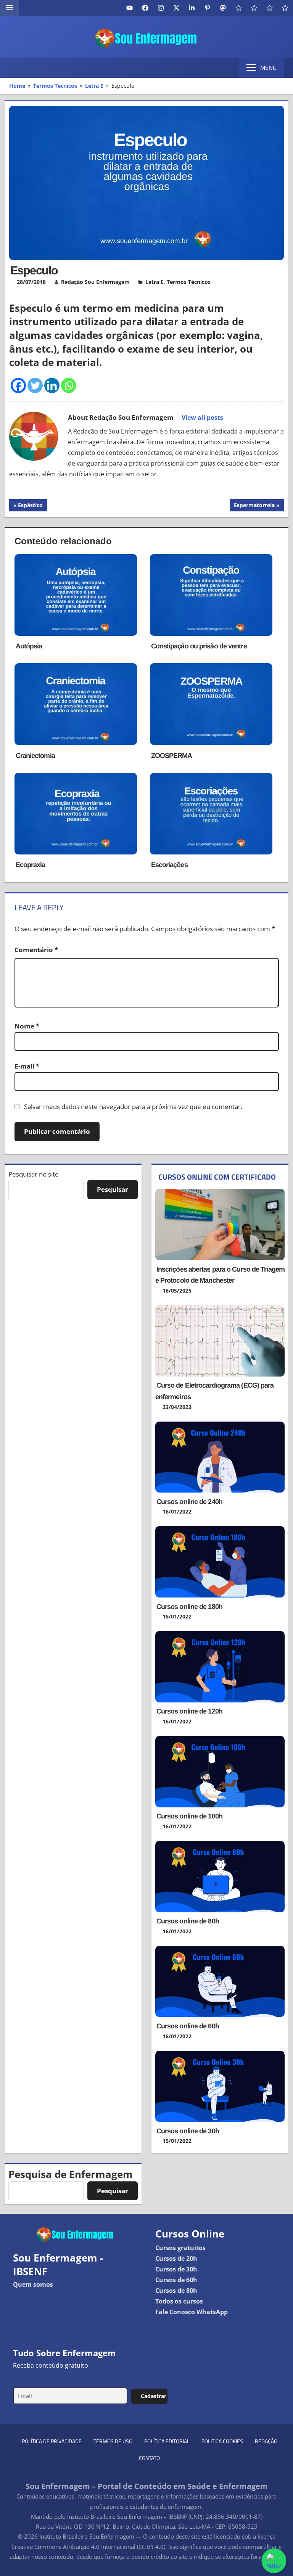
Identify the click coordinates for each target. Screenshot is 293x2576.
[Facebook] (18, 385)
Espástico (30, 506)
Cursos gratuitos (180, 2248)
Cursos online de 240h (189, 1502)
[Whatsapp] (69, 385)
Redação (266, 2441)
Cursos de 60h (176, 2280)
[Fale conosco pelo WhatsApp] (274, 2561)
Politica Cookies (222, 2441)
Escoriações (169, 865)
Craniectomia (35, 756)
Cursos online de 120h (189, 1711)
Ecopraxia (31, 865)
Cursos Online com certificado (217, 1177)
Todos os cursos (179, 2301)
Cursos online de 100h (189, 1816)
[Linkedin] (52, 385)
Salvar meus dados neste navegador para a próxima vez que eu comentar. (133, 1107)
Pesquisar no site (34, 1174)
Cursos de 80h (176, 2291)
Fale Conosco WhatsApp (192, 2312)
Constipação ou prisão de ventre (199, 646)
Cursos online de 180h (189, 1607)
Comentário (36, 950)
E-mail (27, 1066)
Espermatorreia (254, 506)
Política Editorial (167, 2441)
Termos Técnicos (189, 282)
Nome (27, 1026)
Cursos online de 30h (188, 2131)
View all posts (202, 418)
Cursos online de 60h (188, 2026)
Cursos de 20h (176, 2258)
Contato (149, 2458)
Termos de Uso (113, 2441)
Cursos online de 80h (188, 1921)
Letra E (155, 282)
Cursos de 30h (176, 2269)
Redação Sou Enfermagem (95, 282)
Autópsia (29, 646)
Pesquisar (113, 1189)
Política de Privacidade (52, 2441)
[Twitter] (35, 385)
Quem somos (33, 2284)
